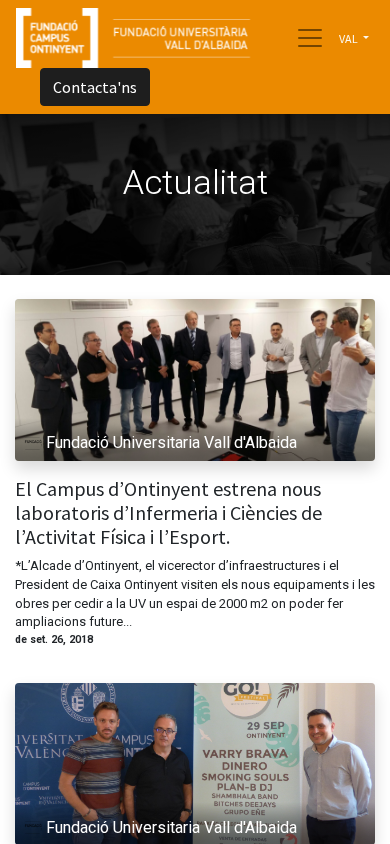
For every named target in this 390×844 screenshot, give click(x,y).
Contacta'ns (95, 87)
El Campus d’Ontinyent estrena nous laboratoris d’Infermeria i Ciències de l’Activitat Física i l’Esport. (168, 513)
